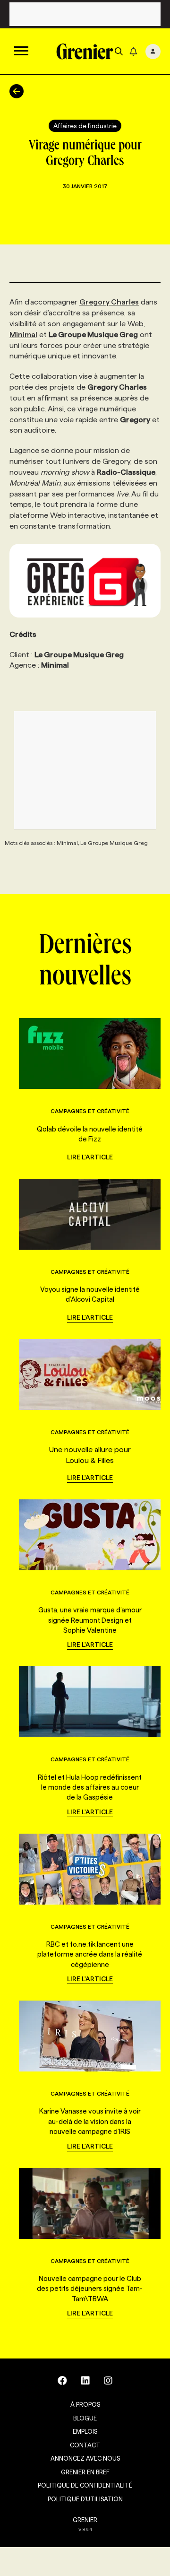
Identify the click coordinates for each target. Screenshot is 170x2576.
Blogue (85, 2418)
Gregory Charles (109, 302)
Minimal (23, 335)
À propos (85, 2404)
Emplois (85, 2431)
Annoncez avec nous (85, 2458)
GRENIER (85, 2520)
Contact (85, 2445)
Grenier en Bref (85, 2472)
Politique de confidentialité (85, 2485)
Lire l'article (90, 1157)
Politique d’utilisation (85, 2499)
